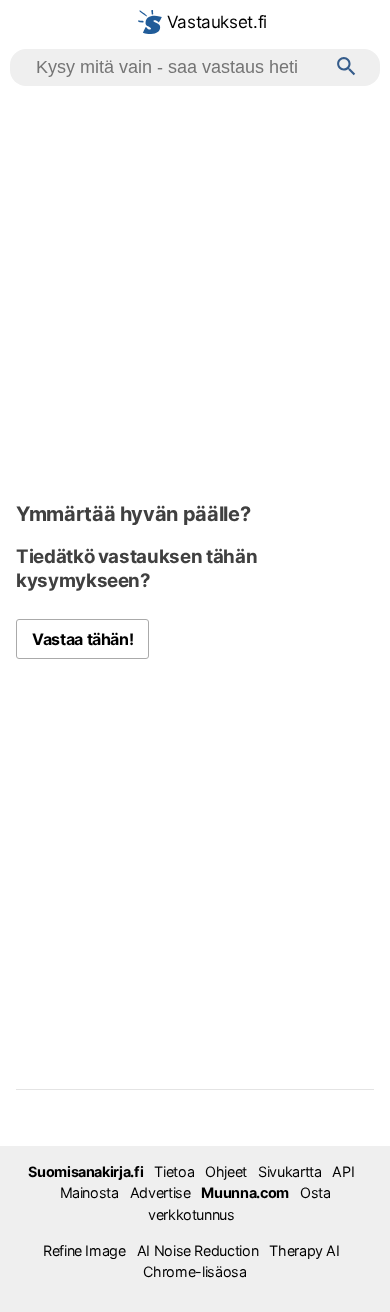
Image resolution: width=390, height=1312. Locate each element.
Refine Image (84, 1250)
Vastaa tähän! (82, 639)
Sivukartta (289, 1171)
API (343, 1171)
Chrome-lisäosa (194, 1271)
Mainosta (89, 1192)
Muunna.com (244, 1192)
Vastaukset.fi (214, 22)
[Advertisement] (195, 291)
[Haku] (346, 67)
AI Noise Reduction (198, 1250)
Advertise (160, 1192)
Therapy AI (304, 1250)
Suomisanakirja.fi (85, 1171)
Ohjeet (226, 1171)
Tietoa (174, 1171)
